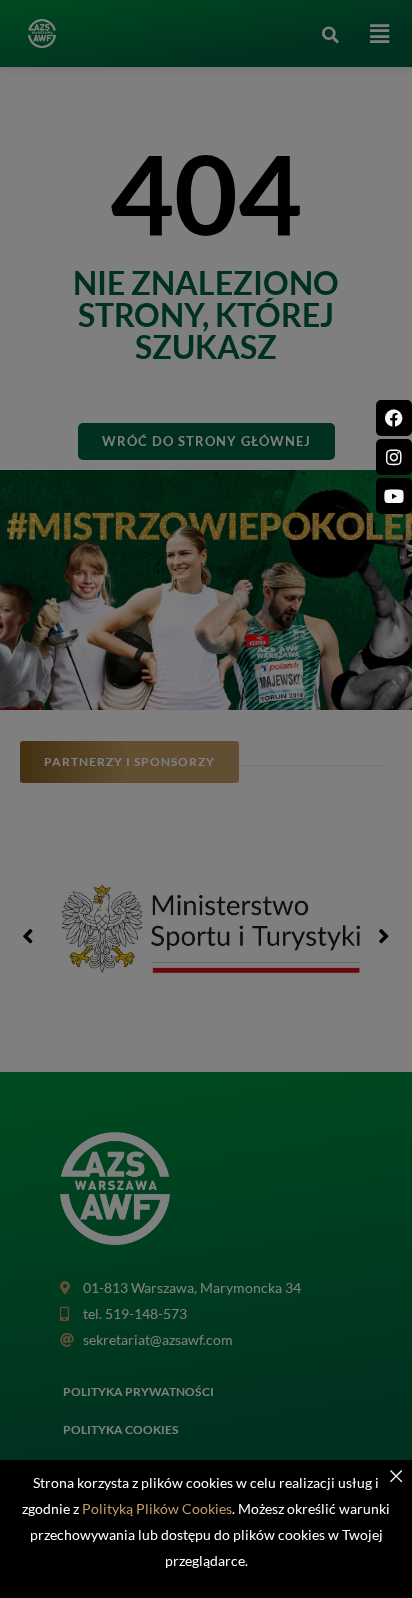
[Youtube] (394, 496)
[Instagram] (394, 457)
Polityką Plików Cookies (157, 1508)
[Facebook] (394, 418)
